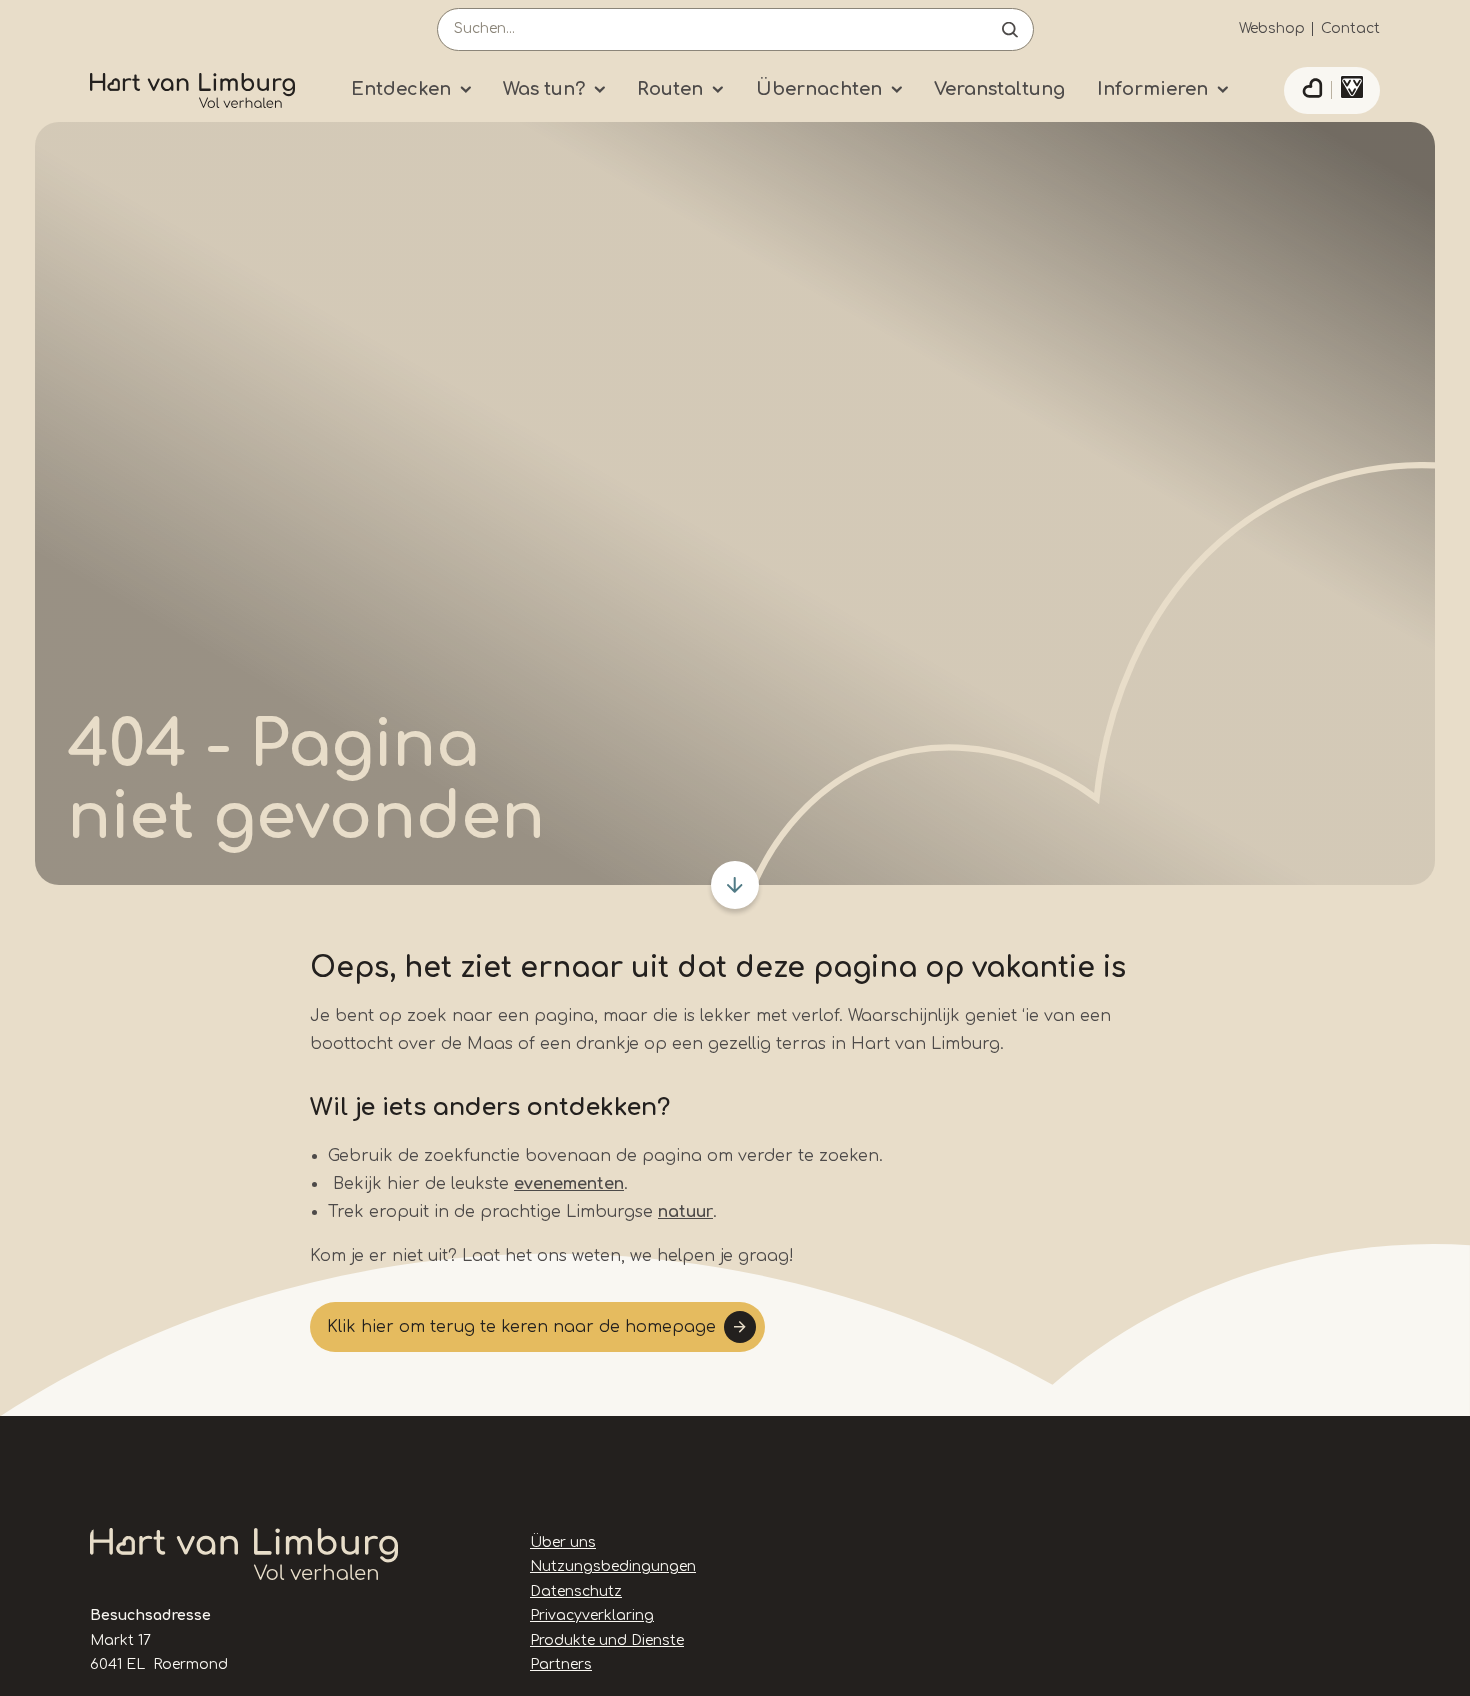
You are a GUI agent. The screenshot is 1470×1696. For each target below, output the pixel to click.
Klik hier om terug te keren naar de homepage (521, 1327)
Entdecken (401, 89)
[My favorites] (1312, 91)
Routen (670, 89)
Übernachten (819, 89)
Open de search (1010, 29)
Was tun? (544, 89)
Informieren (1152, 89)
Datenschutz (576, 1591)
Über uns (563, 1542)
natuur (685, 1212)
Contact (1350, 28)
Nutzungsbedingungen (613, 1566)
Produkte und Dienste (607, 1640)
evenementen (569, 1184)
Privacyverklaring (592, 1615)
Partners (561, 1664)
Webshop (1272, 28)
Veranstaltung (999, 89)
